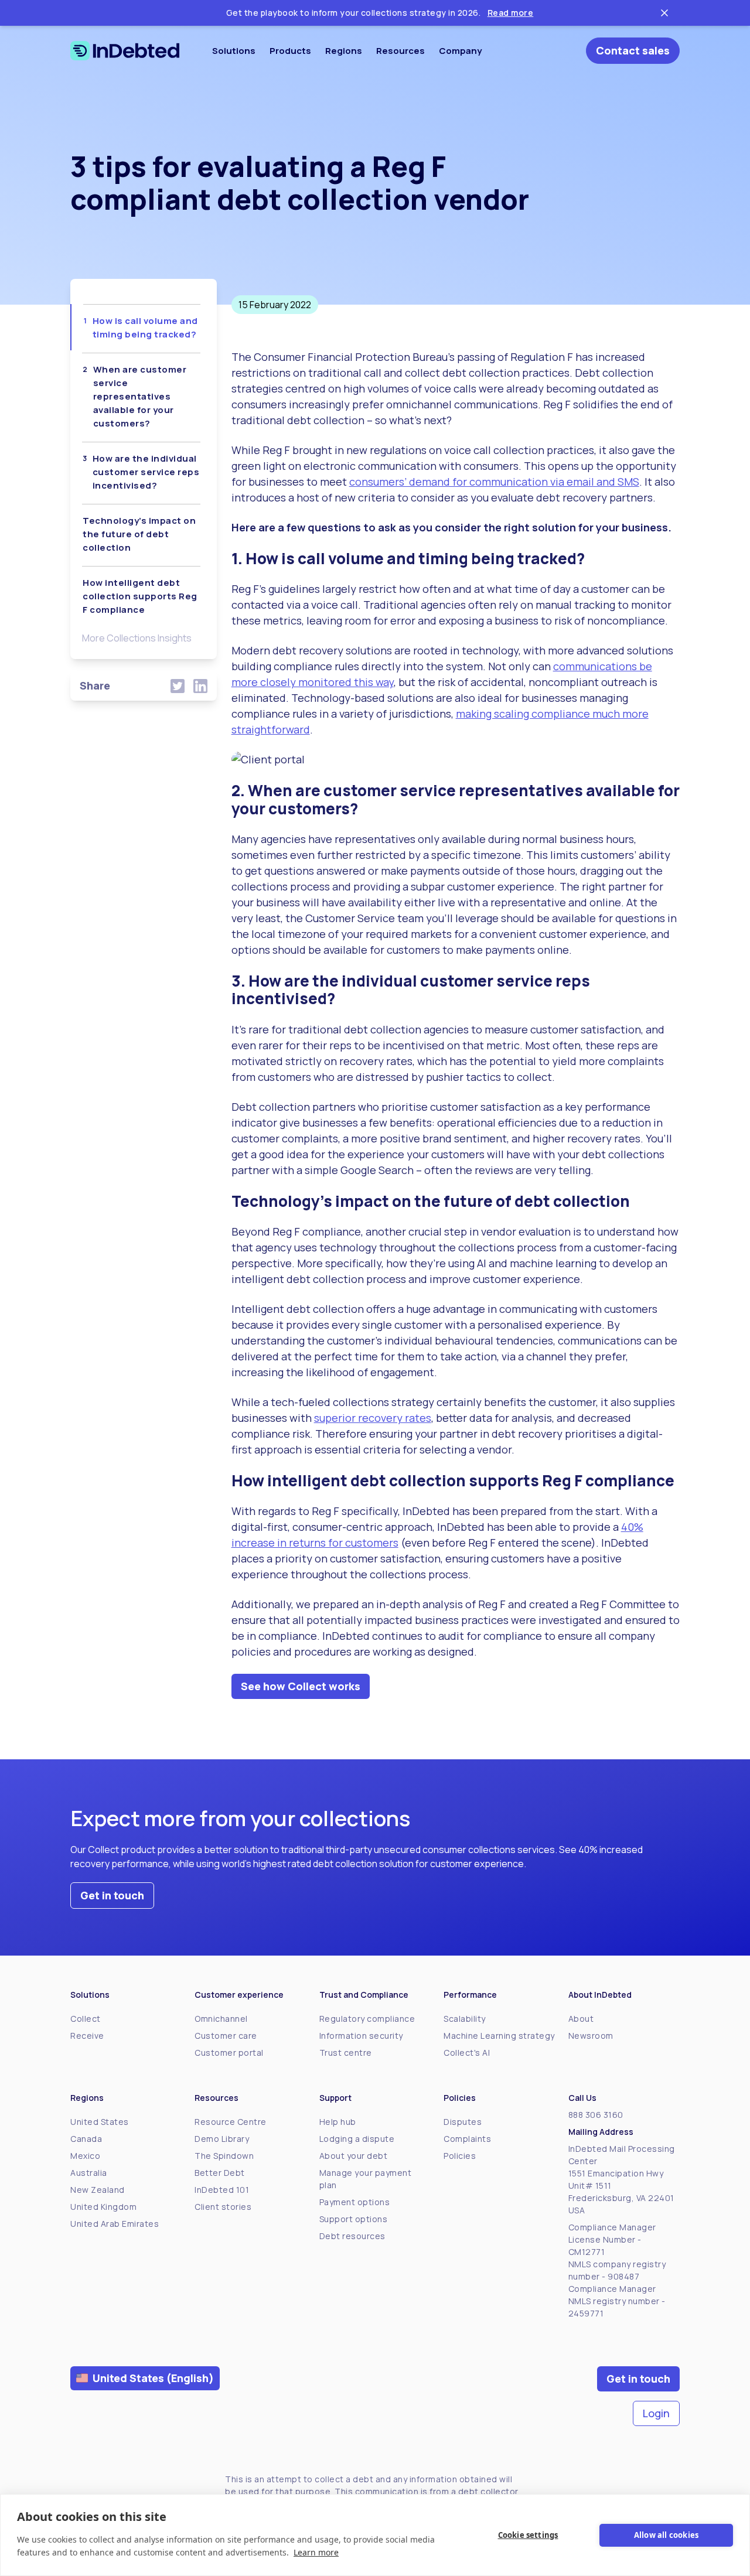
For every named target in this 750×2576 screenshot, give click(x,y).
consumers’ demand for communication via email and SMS (494, 482)
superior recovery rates (373, 1418)
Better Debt (220, 2173)
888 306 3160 (596, 2115)
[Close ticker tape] (664, 13)
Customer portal (229, 2053)
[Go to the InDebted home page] (125, 51)
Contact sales (633, 50)
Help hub (338, 2122)
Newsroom (591, 2036)
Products (290, 51)
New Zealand (98, 2190)
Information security (361, 2036)
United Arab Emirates (115, 2224)
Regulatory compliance (367, 2019)
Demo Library (222, 2139)
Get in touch (112, 1895)
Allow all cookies (666, 2535)
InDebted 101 (222, 2190)
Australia (89, 2173)
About (581, 2019)
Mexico (85, 2156)
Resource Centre (231, 2122)
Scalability (465, 2019)
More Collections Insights (137, 638)
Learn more (316, 2552)
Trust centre (346, 2053)
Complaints (467, 2139)
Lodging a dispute (357, 2139)
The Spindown (224, 2156)
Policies (460, 2156)
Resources (400, 51)
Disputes (463, 2122)
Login (656, 2413)
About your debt (354, 2156)
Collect (86, 2019)
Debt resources (352, 2236)
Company (460, 51)
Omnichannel (221, 2019)
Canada (86, 2139)
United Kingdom (103, 2207)
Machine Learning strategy (499, 2036)
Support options (354, 2219)
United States (100, 2122)
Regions (344, 51)
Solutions (234, 51)
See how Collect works (301, 1686)
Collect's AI (467, 2053)
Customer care (226, 2036)
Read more (511, 13)
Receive (87, 2036)
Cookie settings (528, 2535)
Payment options (355, 2202)
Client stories (223, 2207)
